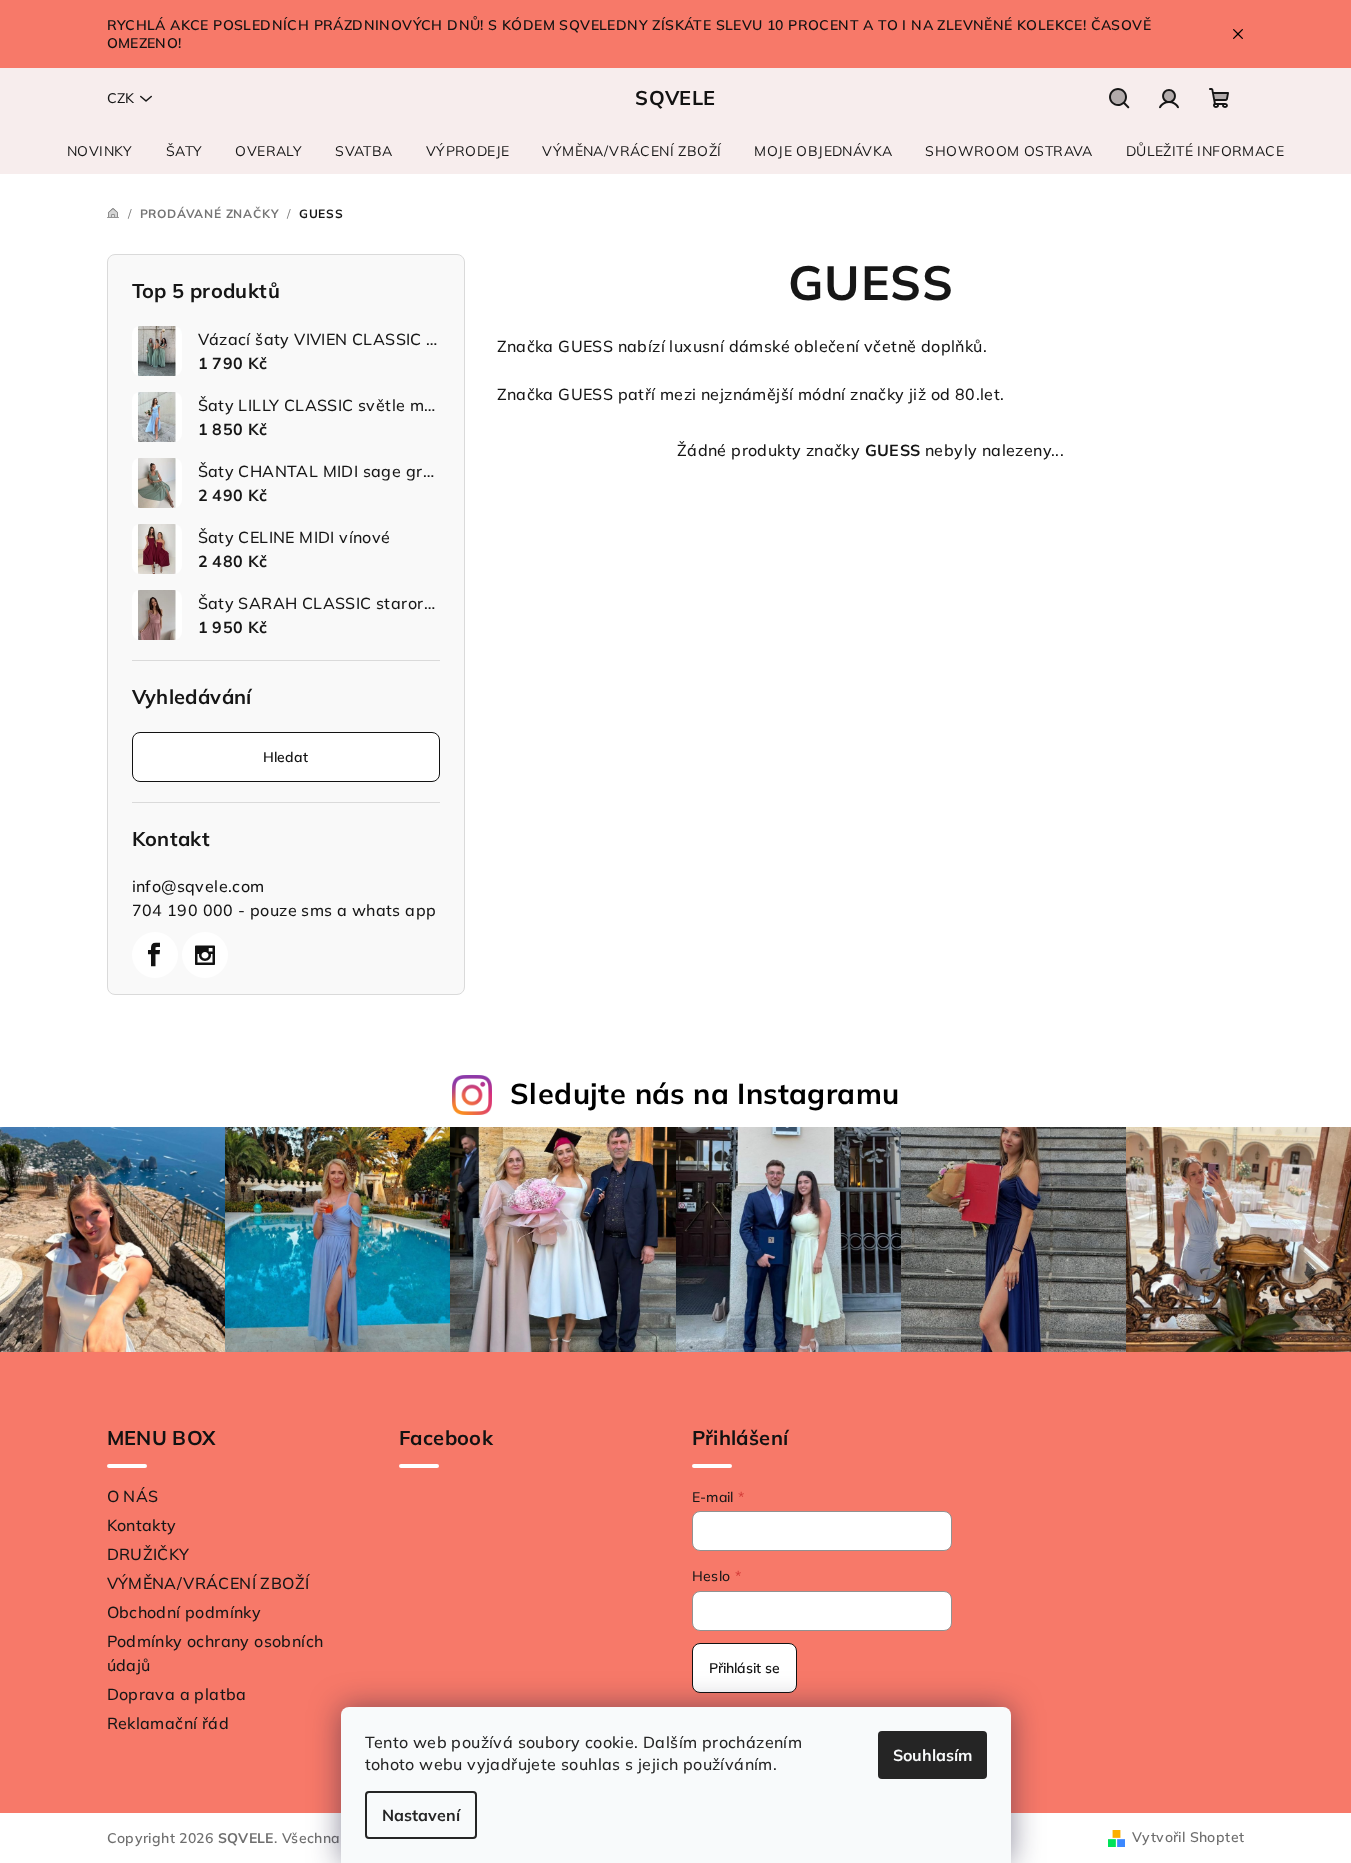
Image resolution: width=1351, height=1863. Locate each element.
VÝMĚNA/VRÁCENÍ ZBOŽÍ (208, 1583)
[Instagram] (205, 955)
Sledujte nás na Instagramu (704, 1093)
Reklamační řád (168, 1723)
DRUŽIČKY (148, 1554)
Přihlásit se (744, 1668)
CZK (120, 98)
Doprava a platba (177, 1694)
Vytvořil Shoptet (1188, 1837)
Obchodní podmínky (184, 1612)
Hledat (285, 757)
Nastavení (421, 1815)
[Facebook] (155, 955)
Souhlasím (932, 1755)
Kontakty (142, 1525)
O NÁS (133, 1496)
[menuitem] (100, 151)
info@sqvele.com (198, 886)
